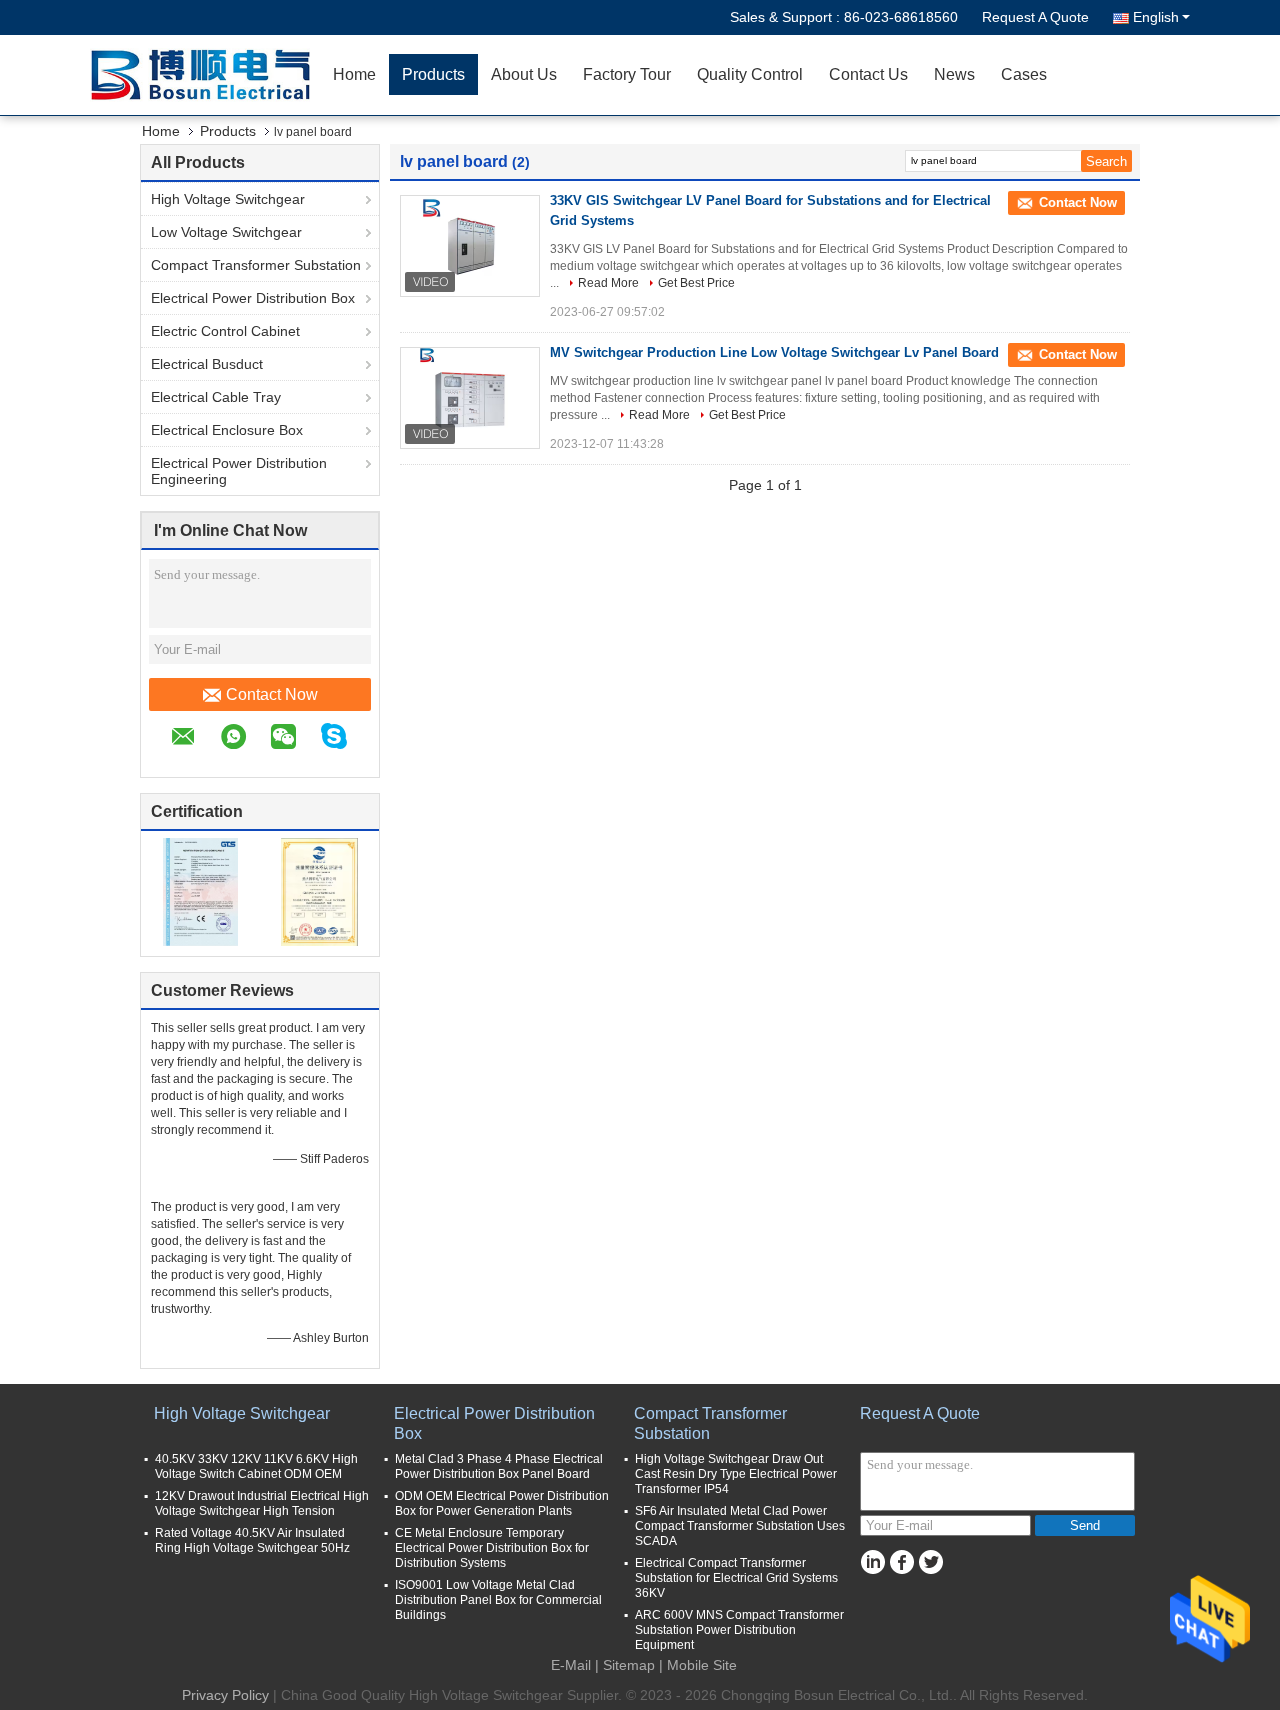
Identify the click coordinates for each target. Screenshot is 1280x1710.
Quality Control (750, 74)
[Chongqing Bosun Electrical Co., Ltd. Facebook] (901, 1562)
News (954, 74)
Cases (1024, 74)
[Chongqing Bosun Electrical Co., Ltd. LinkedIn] (872, 1562)
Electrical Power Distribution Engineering (239, 471)
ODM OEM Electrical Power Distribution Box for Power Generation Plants (502, 1503)
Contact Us (868, 74)
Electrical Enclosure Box (227, 430)
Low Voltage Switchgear (226, 232)
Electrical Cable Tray (216, 397)
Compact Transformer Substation (256, 265)
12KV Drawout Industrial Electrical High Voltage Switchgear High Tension (262, 1503)
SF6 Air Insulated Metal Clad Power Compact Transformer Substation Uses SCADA (740, 1526)
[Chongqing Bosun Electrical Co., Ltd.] (205, 75)
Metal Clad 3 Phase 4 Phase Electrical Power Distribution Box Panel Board (499, 1466)
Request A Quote (1035, 17)
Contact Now (272, 694)
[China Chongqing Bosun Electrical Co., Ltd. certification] (200, 891)
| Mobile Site (698, 1665)
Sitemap (629, 1665)
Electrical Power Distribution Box (253, 298)
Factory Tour (627, 74)
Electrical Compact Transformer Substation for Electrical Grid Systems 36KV (736, 1578)
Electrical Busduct (207, 364)
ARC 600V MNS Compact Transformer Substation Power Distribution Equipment (739, 1630)
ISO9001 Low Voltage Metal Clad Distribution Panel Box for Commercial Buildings (498, 1600)
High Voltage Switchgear (228, 199)
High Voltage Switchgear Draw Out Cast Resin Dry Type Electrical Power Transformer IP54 (736, 1474)
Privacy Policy (225, 1695)
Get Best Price (696, 283)
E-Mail (571, 1665)
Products (433, 74)
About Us (524, 74)
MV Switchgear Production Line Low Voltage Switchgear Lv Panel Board (774, 352)
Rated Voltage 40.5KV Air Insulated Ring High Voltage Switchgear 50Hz (252, 1540)
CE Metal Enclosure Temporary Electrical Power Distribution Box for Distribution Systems (492, 1548)
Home (354, 74)
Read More (608, 283)
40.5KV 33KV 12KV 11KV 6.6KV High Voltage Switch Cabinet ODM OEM (256, 1466)
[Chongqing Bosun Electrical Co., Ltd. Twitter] (930, 1562)
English (1156, 17)
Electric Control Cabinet (225, 331)
